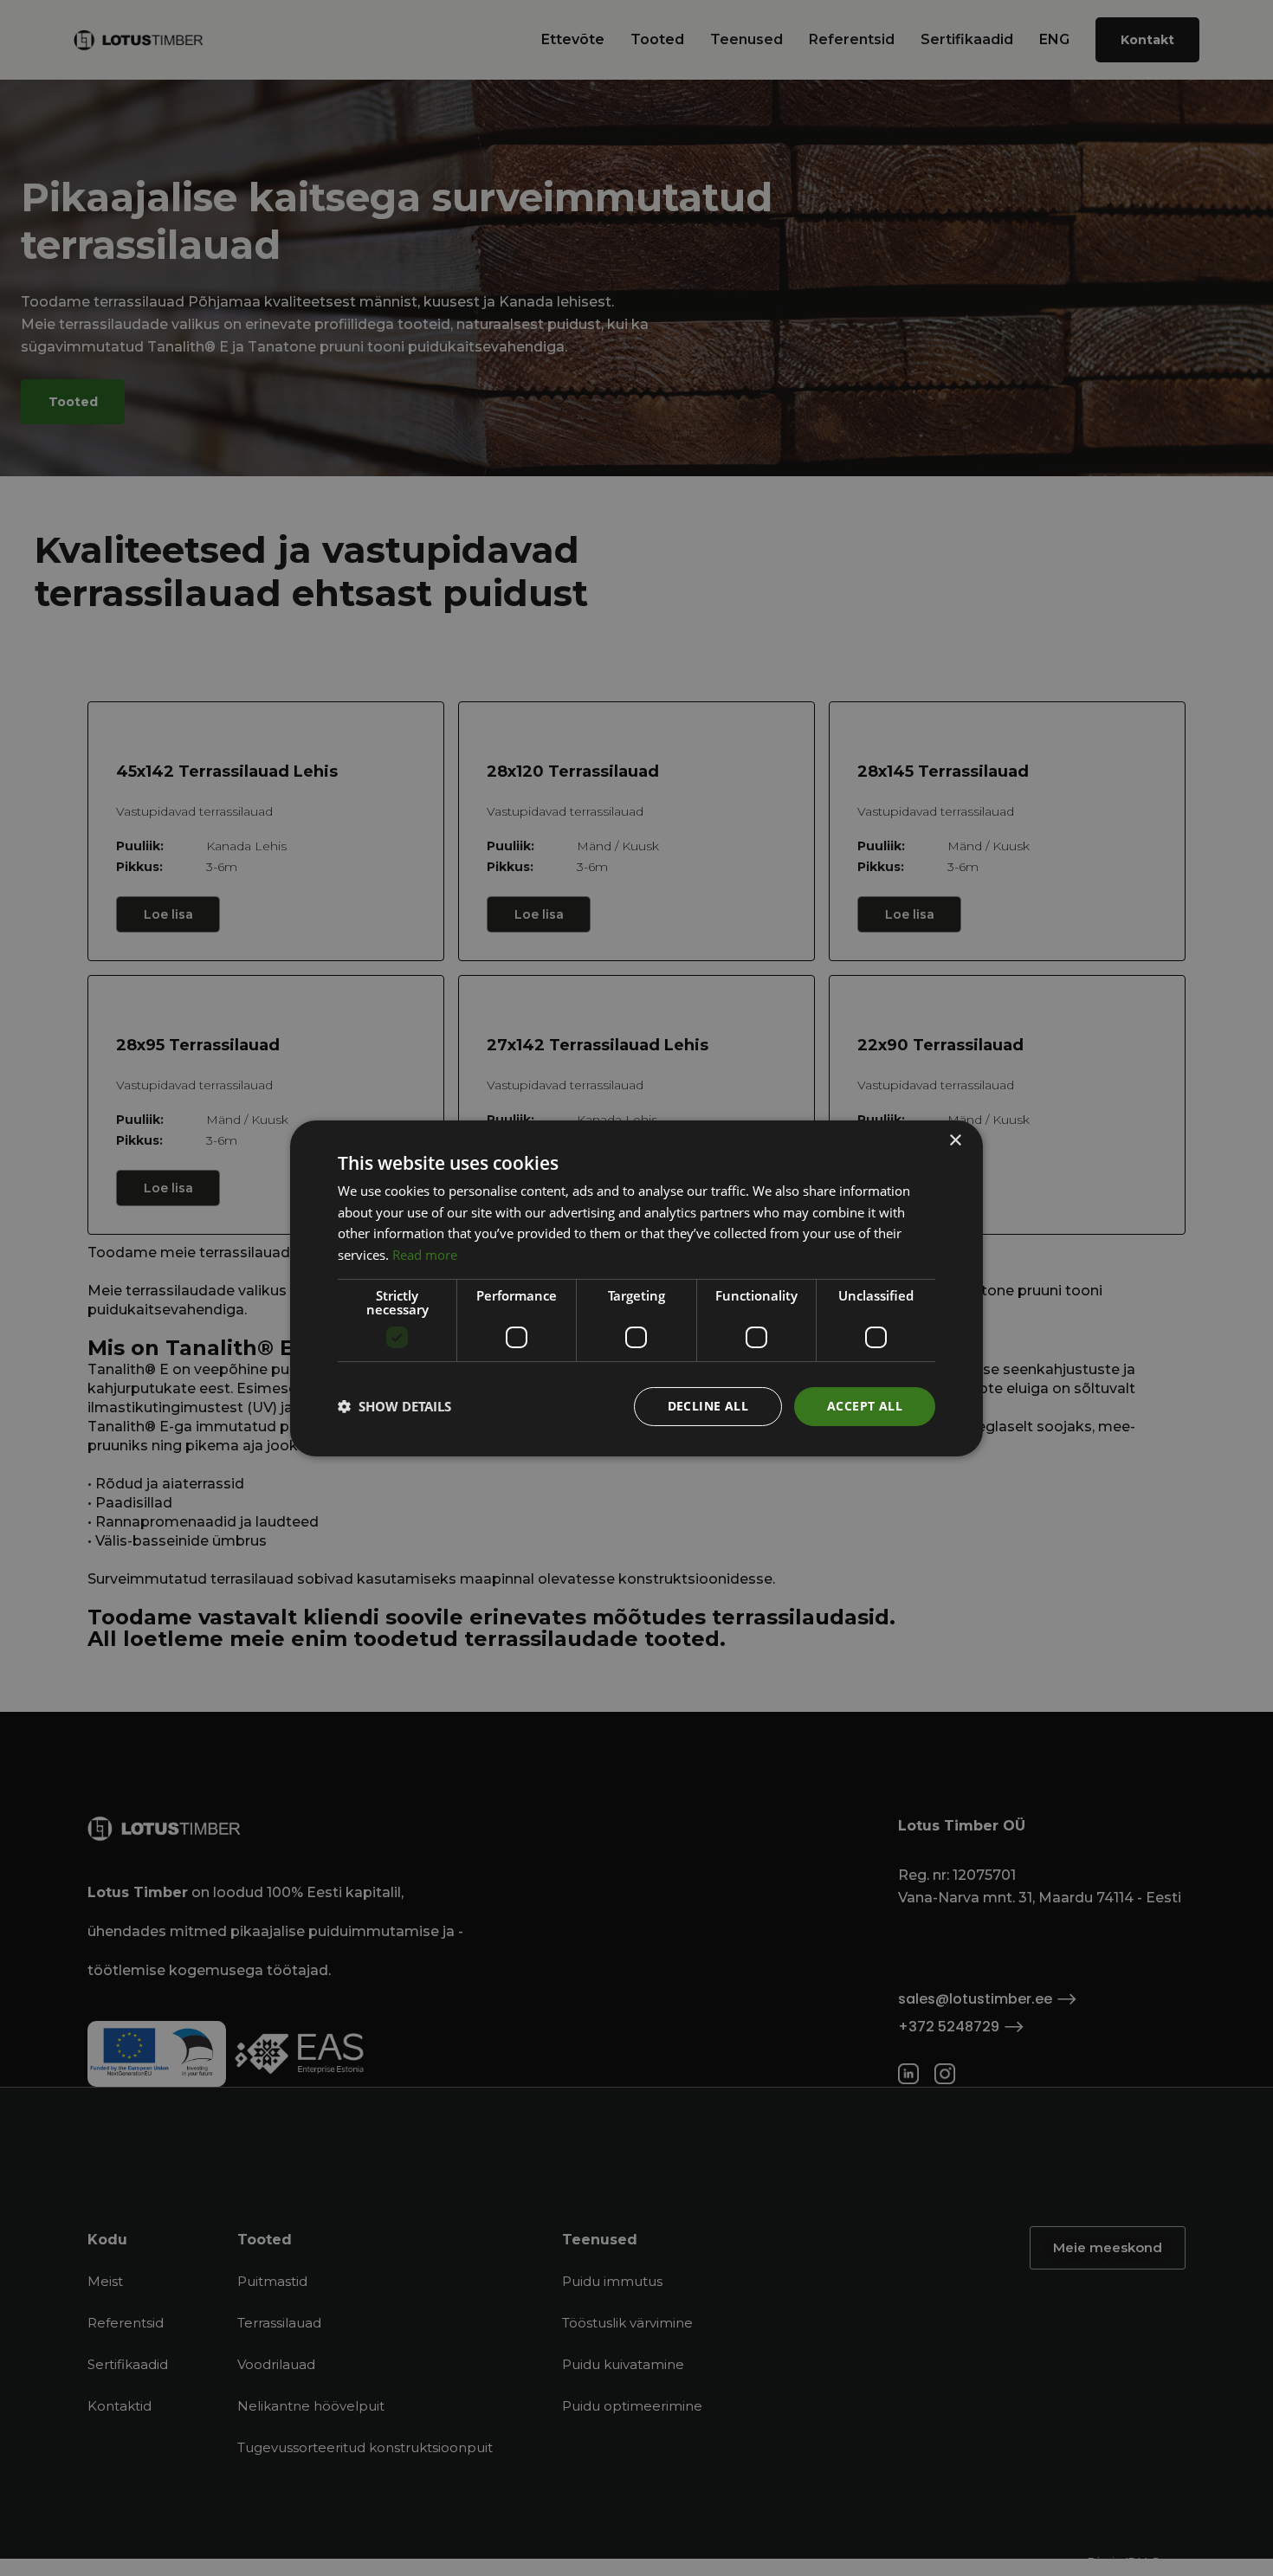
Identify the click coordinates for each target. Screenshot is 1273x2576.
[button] (394, 1406)
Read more (425, 1255)
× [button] (955, 1140)
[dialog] (636, 1288)
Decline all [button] (708, 1406)
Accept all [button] (865, 1406)
